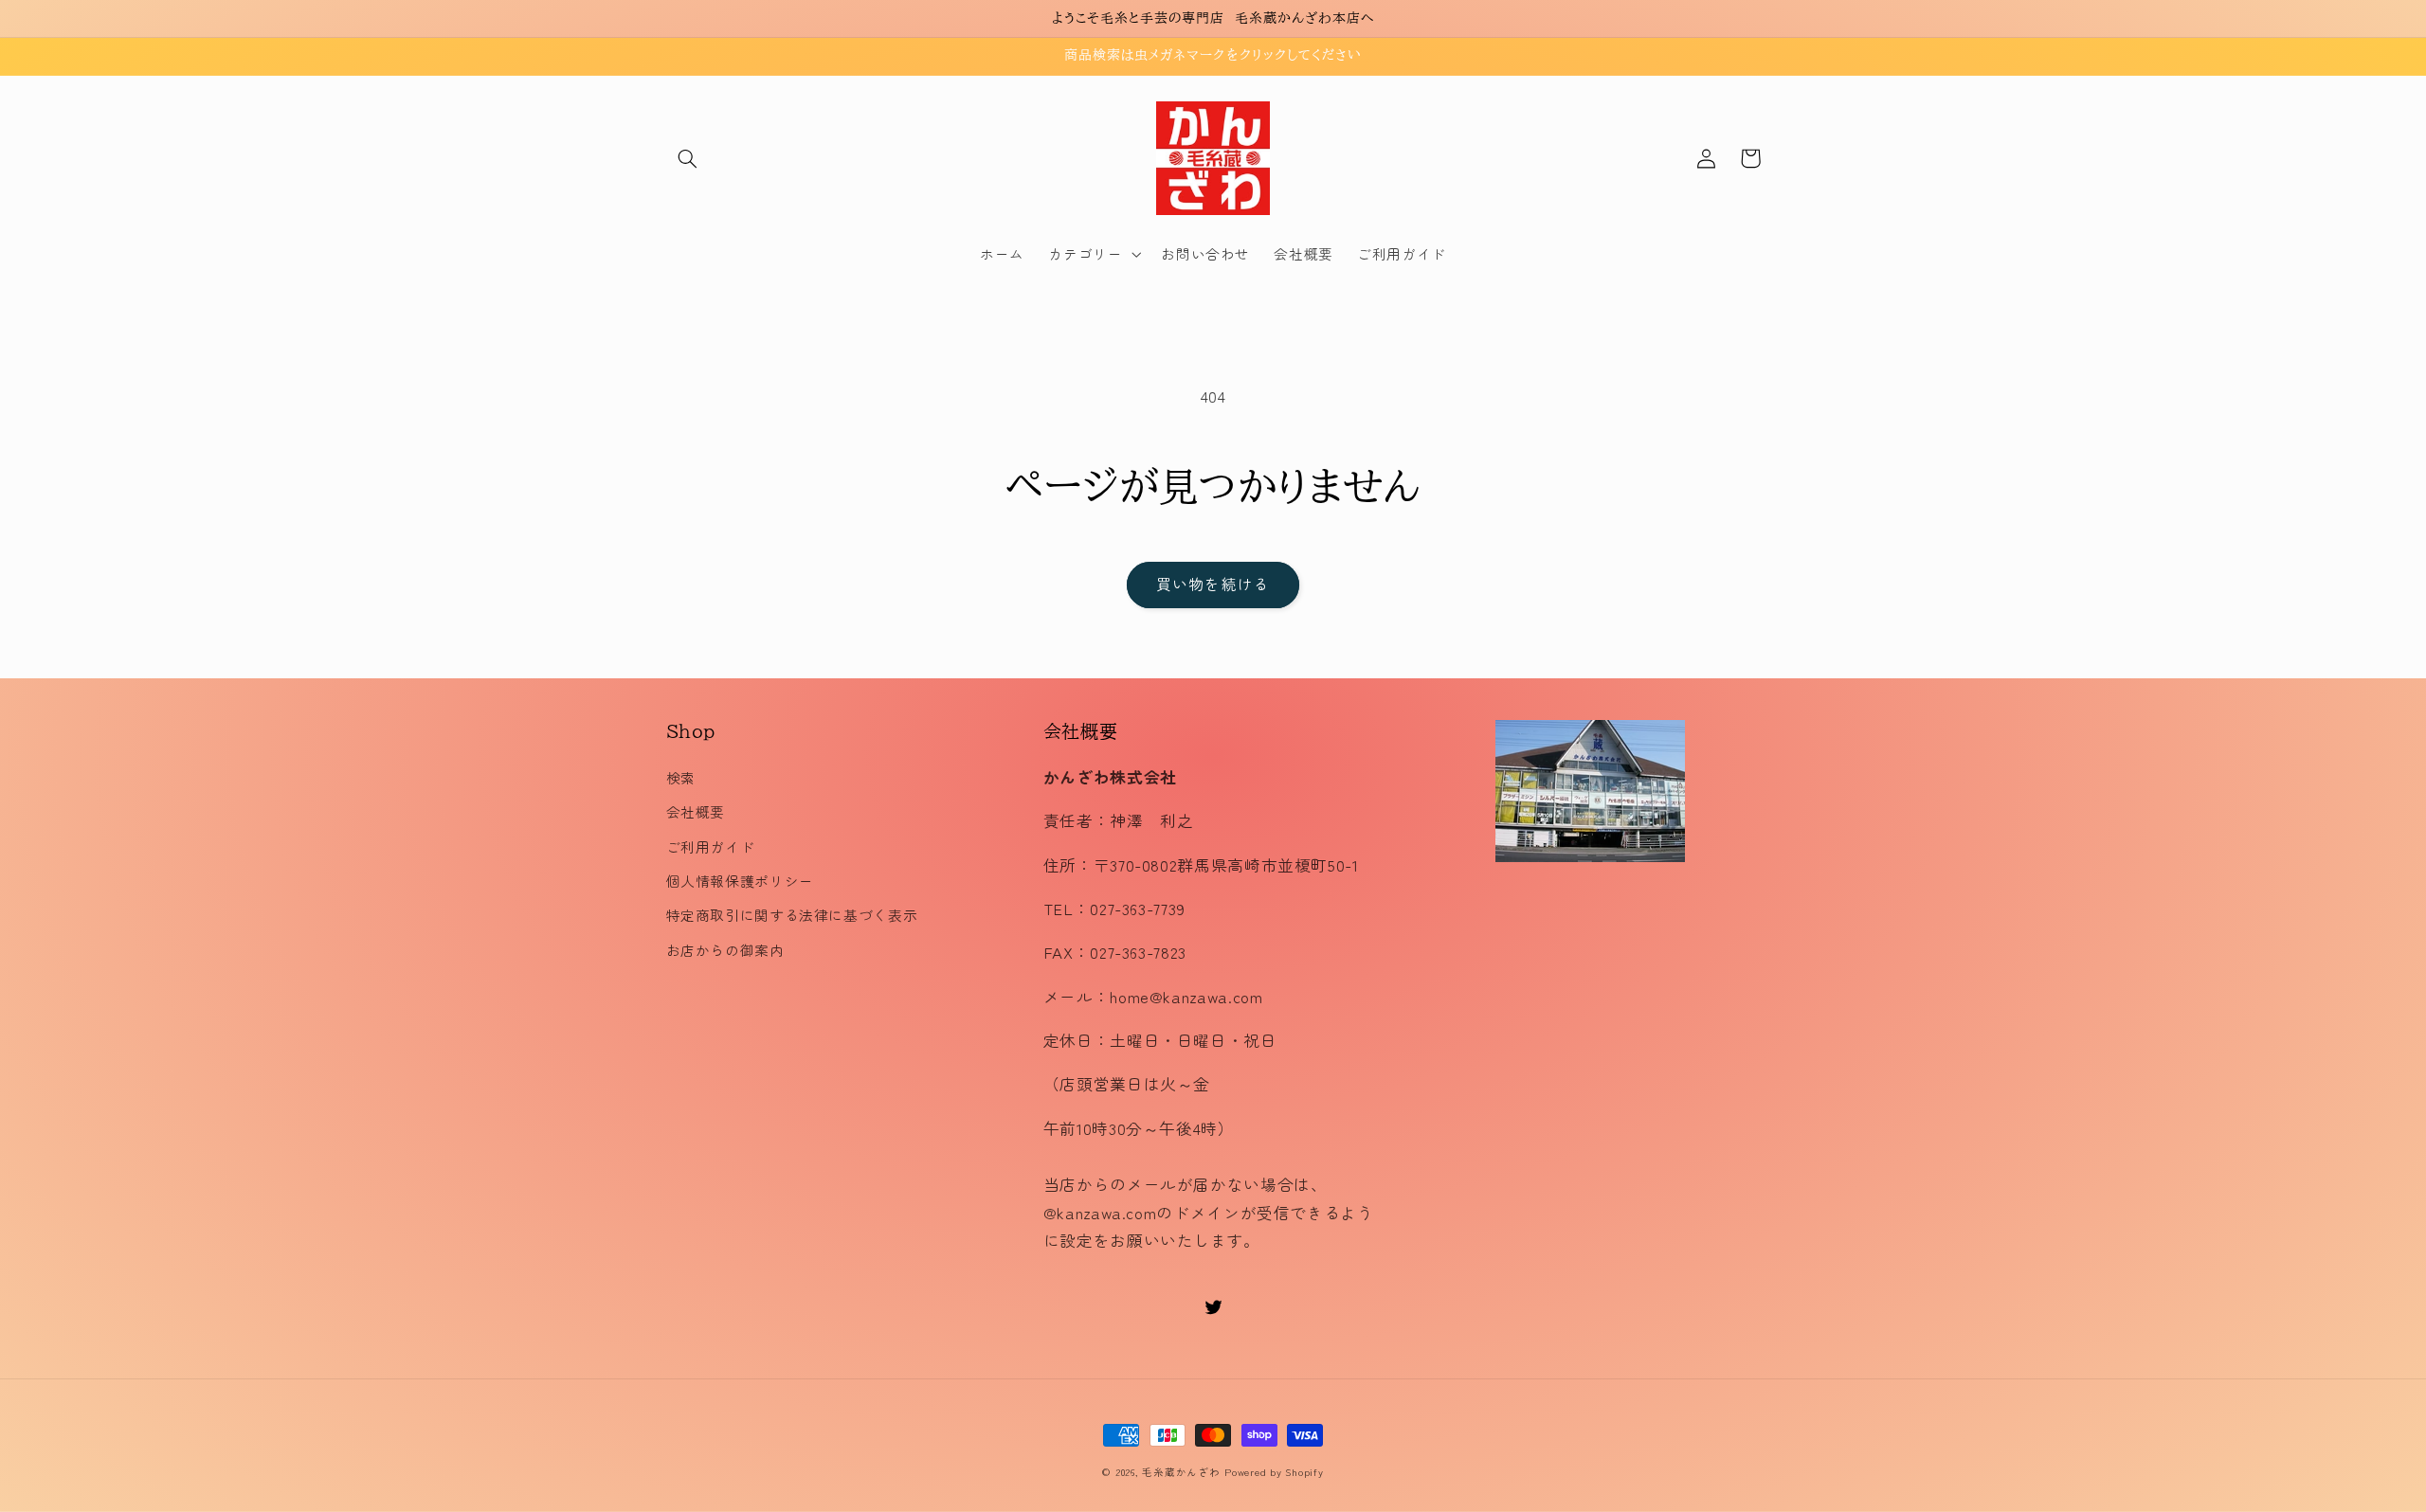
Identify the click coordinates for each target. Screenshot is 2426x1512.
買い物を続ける (1213, 584)
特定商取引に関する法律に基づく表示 (792, 915)
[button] (688, 158)
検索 (681, 777)
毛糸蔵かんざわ (1181, 1472)
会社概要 (696, 811)
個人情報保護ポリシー (740, 881)
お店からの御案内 (725, 950)
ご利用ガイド (711, 846)
